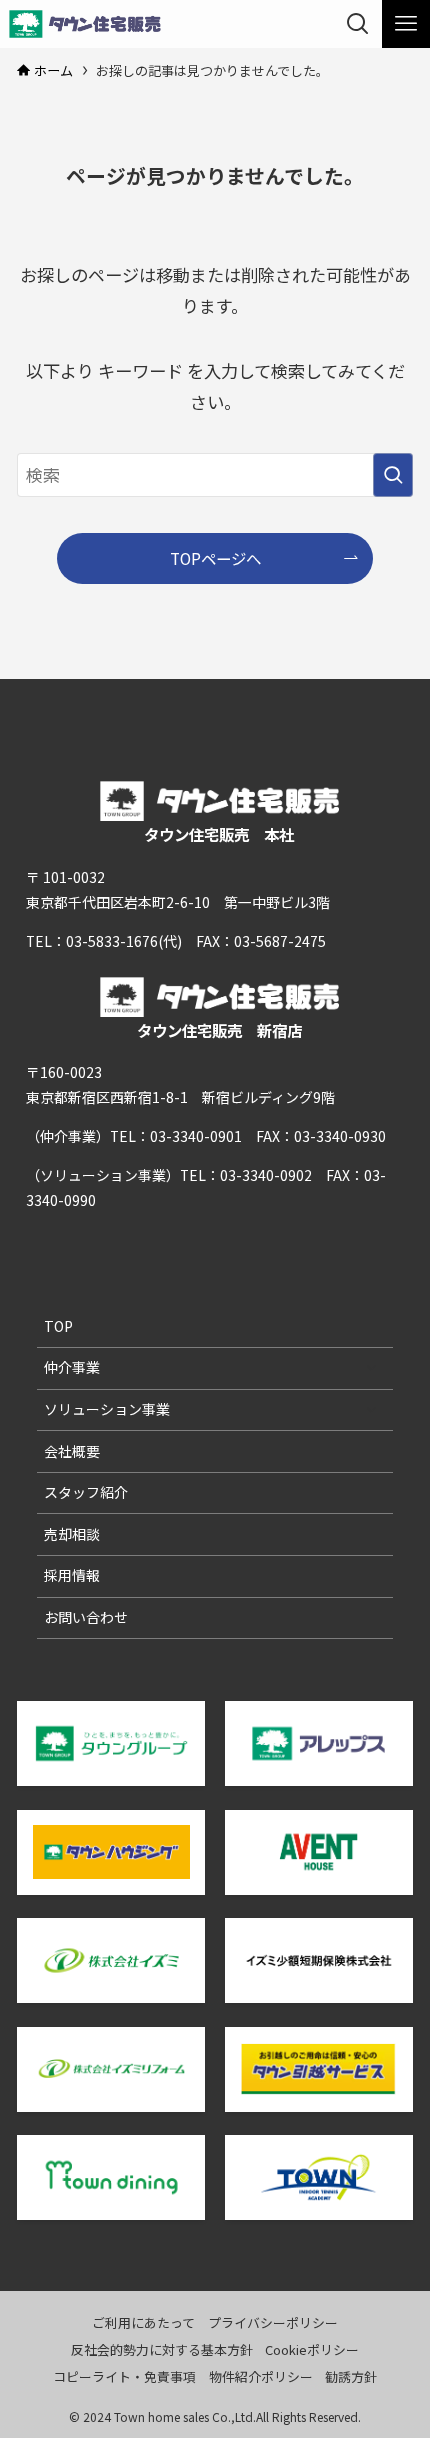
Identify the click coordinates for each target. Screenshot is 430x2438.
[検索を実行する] (393, 475)
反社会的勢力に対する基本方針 (162, 2349)
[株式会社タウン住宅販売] (85, 24)
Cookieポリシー (312, 2349)
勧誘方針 (351, 2376)
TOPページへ (215, 558)
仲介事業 (72, 1367)
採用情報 (72, 1575)
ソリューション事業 (107, 1409)
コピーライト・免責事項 (124, 2376)
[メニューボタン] (406, 24)
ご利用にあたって (143, 2322)
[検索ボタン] (358, 24)
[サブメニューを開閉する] (371, 1368)
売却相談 (72, 1534)
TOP (58, 1326)
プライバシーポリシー (273, 2322)
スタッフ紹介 (86, 1492)
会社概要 (72, 1451)
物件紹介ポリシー (261, 2376)
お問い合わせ (86, 1617)
